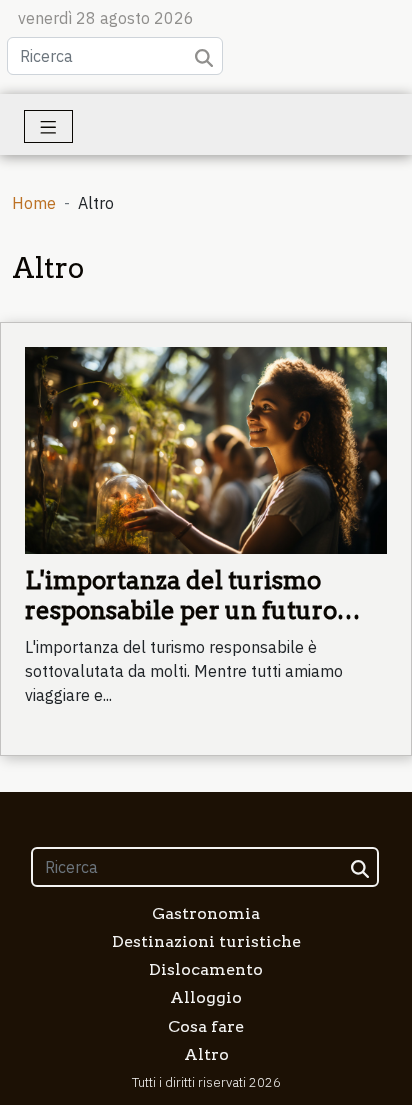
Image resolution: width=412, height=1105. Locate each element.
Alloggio (206, 997)
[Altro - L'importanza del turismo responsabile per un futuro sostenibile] (206, 449)
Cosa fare (206, 1026)
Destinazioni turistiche (206, 941)
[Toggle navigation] (48, 126)
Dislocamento (206, 969)
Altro (206, 1054)
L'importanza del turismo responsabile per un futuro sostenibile (181, 611)
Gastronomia (206, 913)
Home (34, 203)
